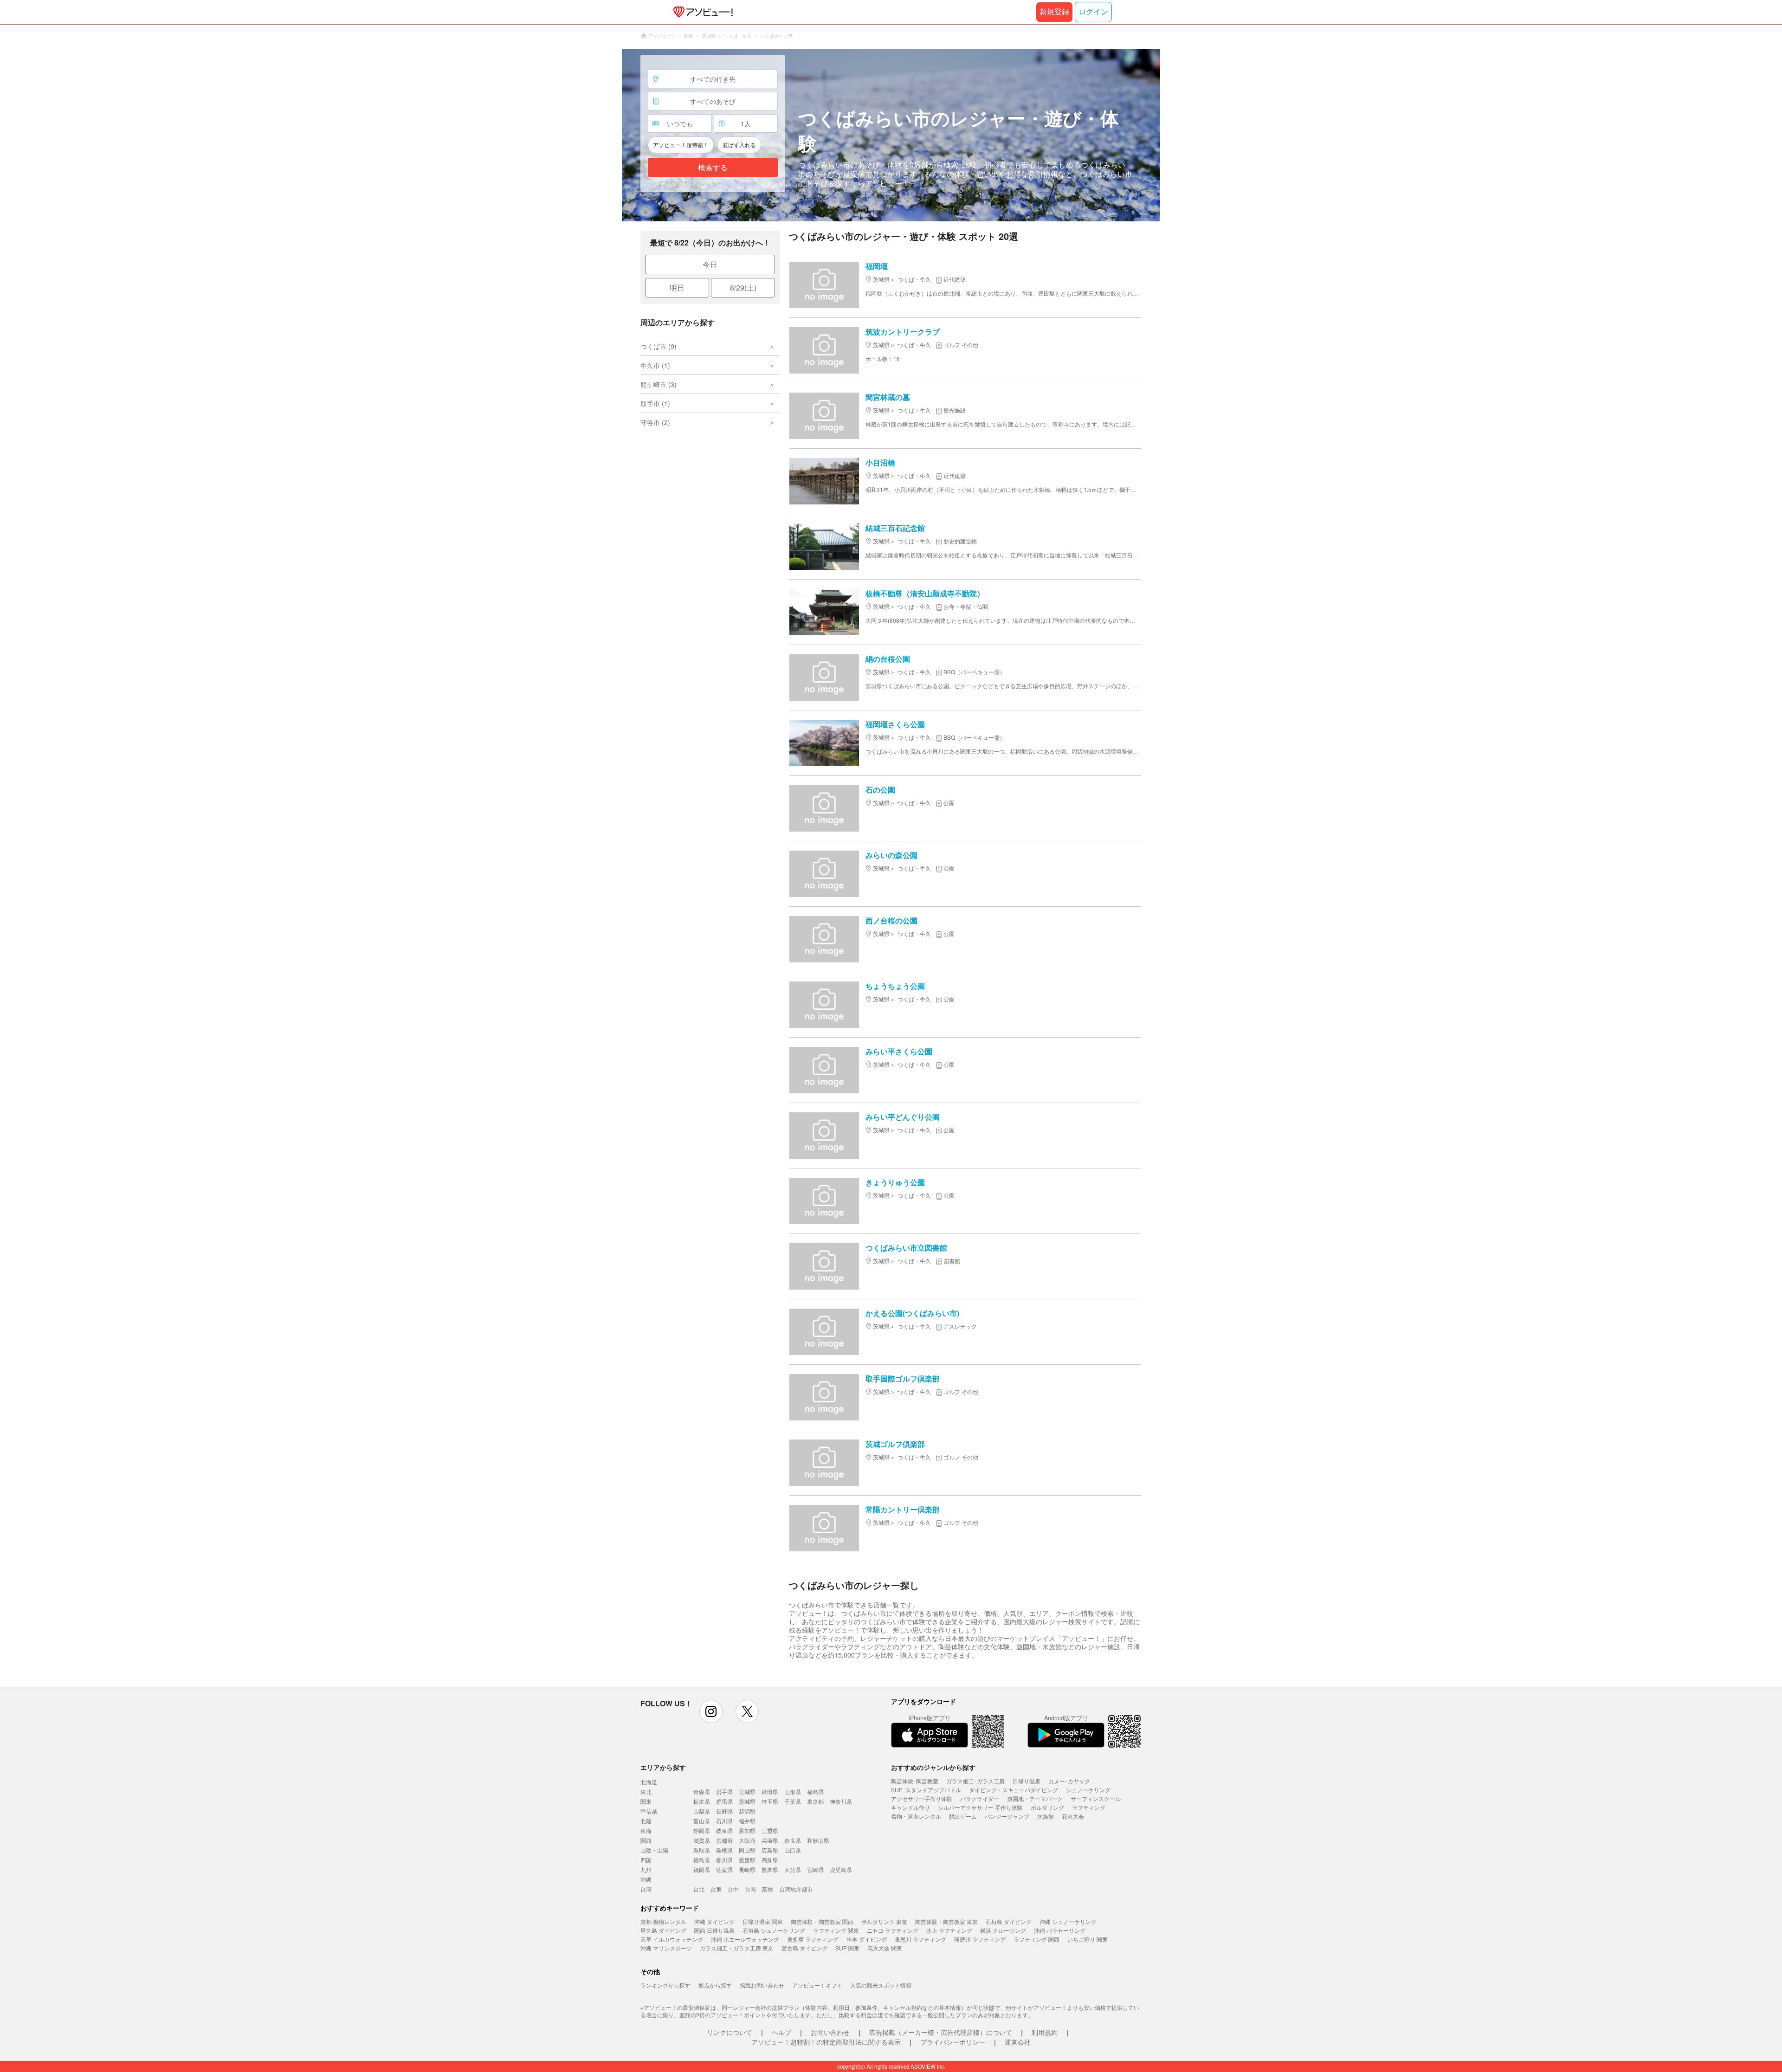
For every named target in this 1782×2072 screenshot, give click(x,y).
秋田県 (770, 1791)
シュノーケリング (1088, 1790)
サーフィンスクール (1096, 1798)
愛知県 (747, 1830)
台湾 (646, 1889)
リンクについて (730, 2032)
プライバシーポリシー (953, 2042)
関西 (646, 1840)
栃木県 (702, 1801)
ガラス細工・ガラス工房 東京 (737, 1948)
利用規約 (1045, 2032)
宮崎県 (815, 1869)
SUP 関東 (847, 1948)
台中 (733, 1889)
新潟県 (747, 1811)
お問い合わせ (830, 2032)
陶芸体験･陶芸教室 (915, 1781)
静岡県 (702, 1830)
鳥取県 (702, 1850)
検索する (713, 168)
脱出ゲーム (963, 1816)
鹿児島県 (841, 1869)
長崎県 (747, 1869)
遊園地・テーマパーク (1035, 1798)
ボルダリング (1047, 1807)
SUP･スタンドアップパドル (926, 1790)
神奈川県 (841, 1801)
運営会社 (1018, 2042)
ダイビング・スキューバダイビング (1014, 1790)
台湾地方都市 (796, 1889)
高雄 (768, 1889)
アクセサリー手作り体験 (922, 1798)
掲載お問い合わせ (762, 1985)
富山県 (702, 1821)
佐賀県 (724, 1869)
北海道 (649, 1782)
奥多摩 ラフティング (813, 1939)
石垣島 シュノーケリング (774, 1930)
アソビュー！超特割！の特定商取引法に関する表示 (826, 2042)
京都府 (724, 1840)
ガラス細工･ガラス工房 (975, 1781)
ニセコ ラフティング (893, 1930)
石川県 (724, 1821)
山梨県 (702, 1811)
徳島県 (702, 1860)
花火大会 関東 (885, 1948)
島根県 (724, 1850)
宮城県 (747, 1791)
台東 (716, 1889)
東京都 (815, 1801)
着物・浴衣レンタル (916, 1816)
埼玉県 (770, 1801)
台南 (750, 1889)
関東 (646, 1801)
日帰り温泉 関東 (763, 1921)
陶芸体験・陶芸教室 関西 (822, 1921)
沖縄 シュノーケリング (1068, 1921)
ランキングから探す (665, 1985)
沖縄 (646, 1879)
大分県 (793, 1869)
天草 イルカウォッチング (672, 1939)
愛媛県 (747, 1860)
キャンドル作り (910, 1807)
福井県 (747, 1821)
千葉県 (793, 1801)
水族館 (1046, 1816)
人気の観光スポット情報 (881, 1985)
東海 (646, 1830)
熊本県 (770, 1869)
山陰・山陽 (654, 1850)
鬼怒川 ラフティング (920, 1939)
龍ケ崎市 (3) (659, 384)
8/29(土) (743, 287)
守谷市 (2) (655, 422)
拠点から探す (715, 1985)
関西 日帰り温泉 (714, 1930)
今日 (710, 264)
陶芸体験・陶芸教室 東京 (946, 1921)
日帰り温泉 (1027, 1781)
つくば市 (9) (659, 346)
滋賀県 (702, 1840)
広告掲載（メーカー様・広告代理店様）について (941, 2032)
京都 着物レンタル (663, 1921)
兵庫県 (770, 1840)
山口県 (793, 1850)
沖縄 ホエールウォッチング (745, 1939)
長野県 (724, 1811)
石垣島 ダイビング (1009, 1921)
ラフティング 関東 (836, 1930)
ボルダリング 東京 (884, 1921)
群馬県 (724, 1801)
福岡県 (702, 1869)
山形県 (793, 1791)
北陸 (646, 1821)
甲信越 (649, 1811)
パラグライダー (980, 1798)
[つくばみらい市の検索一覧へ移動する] (891, 135)
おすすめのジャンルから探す (933, 1767)
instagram (711, 1711)
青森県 (702, 1791)
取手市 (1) (655, 403)
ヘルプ (781, 2032)
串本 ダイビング (867, 1939)
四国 (646, 1860)
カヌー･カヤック (1069, 1781)
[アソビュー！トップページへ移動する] (701, 12)
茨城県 (747, 1801)
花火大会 (1073, 1816)
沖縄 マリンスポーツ (666, 1948)
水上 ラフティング (949, 1930)
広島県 (770, 1850)
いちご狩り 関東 (1088, 1939)
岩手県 (724, 1791)
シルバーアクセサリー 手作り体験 (980, 1807)
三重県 (770, 1830)
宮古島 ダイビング (804, 1948)
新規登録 (1054, 12)
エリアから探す (663, 1767)
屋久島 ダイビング (663, 1930)
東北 (646, 1791)
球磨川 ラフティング (980, 1939)
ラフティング (1089, 1807)
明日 (677, 287)
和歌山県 (818, 1840)
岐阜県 (724, 1830)
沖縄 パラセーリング (1060, 1930)
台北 (699, 1889)
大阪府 (747, 1840)
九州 (646, 1869)
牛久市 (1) (655, 365)
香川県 (724, 1860)
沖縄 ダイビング (714, 1921)
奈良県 (793, 1840)
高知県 (770, 1860)
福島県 (815, 1791)
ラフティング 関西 (1036, 1939)
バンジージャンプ (1007, 1816)
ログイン (1093, 12)
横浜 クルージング (1003, 1930)
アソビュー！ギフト (817, 1985)
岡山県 (747, 1850)
